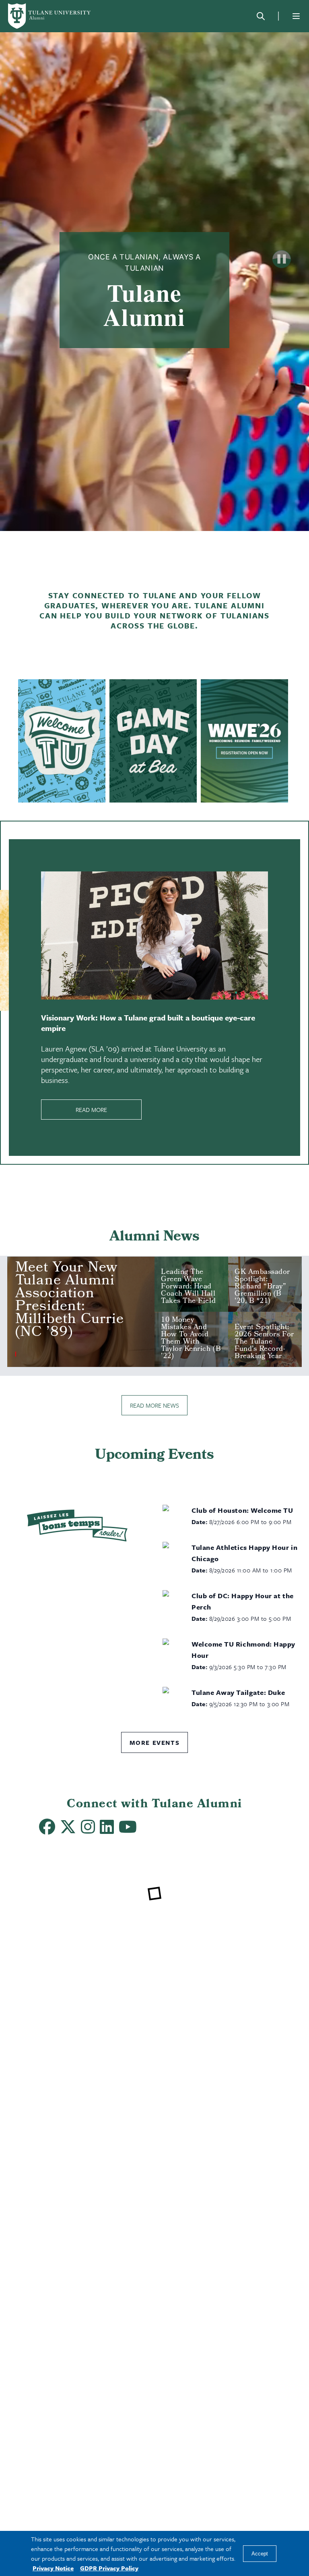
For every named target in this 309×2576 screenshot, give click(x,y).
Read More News (154, 1405)
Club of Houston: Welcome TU (242, 1510)
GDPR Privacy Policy (109, 2568)
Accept (260, 2554)
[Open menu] (296, 16)
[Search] (261, 16)
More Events (155, 1742)
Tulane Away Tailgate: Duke (238, 1692)
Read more (91, 1110)
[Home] (50, 16)
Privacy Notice (53, 2568)
